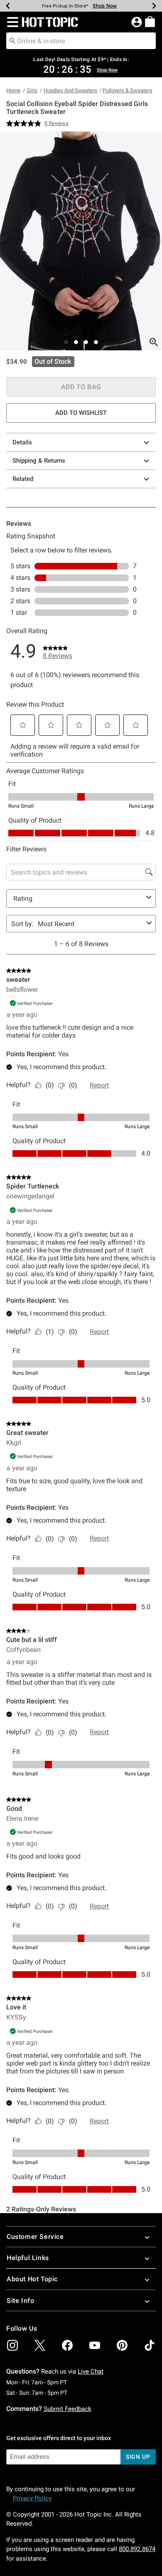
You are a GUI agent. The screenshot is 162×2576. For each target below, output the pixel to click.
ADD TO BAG (81, 387)
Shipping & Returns (39, 461)
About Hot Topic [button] (32, 2279)
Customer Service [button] (35, 2237)
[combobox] (81, 41)
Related (23, 479)
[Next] (154, 6)
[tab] (81, 241)
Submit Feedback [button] (67, 2409)
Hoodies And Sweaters (70, 90)
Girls (32, 90)
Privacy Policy (32, 2498)
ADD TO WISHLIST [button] (81, 413)
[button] (11, 22)
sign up (138, 2457)
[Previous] (8, 6)
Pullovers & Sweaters (128, 90)
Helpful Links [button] (28, 2258)
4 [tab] (96, 342)
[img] (12, 2345)
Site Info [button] (20, 2301)
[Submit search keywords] (12, 40)
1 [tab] (66, 342)
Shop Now (105, 6)
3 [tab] (86, 342)
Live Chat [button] (91, 2371)
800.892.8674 (137, 2549)
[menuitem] (150, 22)
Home (13, 90)
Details (22, 442)
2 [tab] (76, 342)
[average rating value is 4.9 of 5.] (25, 123)
